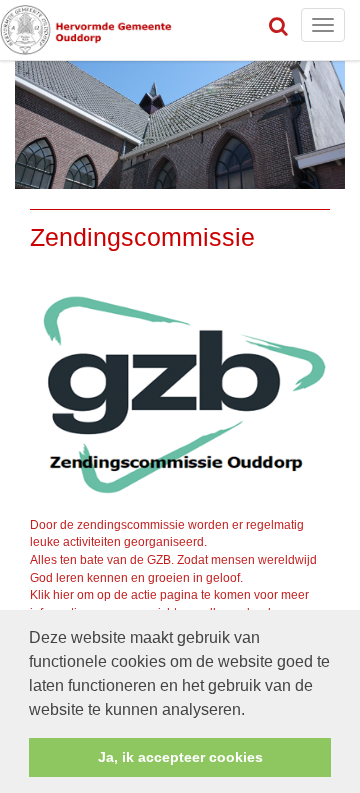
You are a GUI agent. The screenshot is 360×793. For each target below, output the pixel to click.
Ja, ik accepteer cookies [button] (180, 757)
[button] (252, 711)
